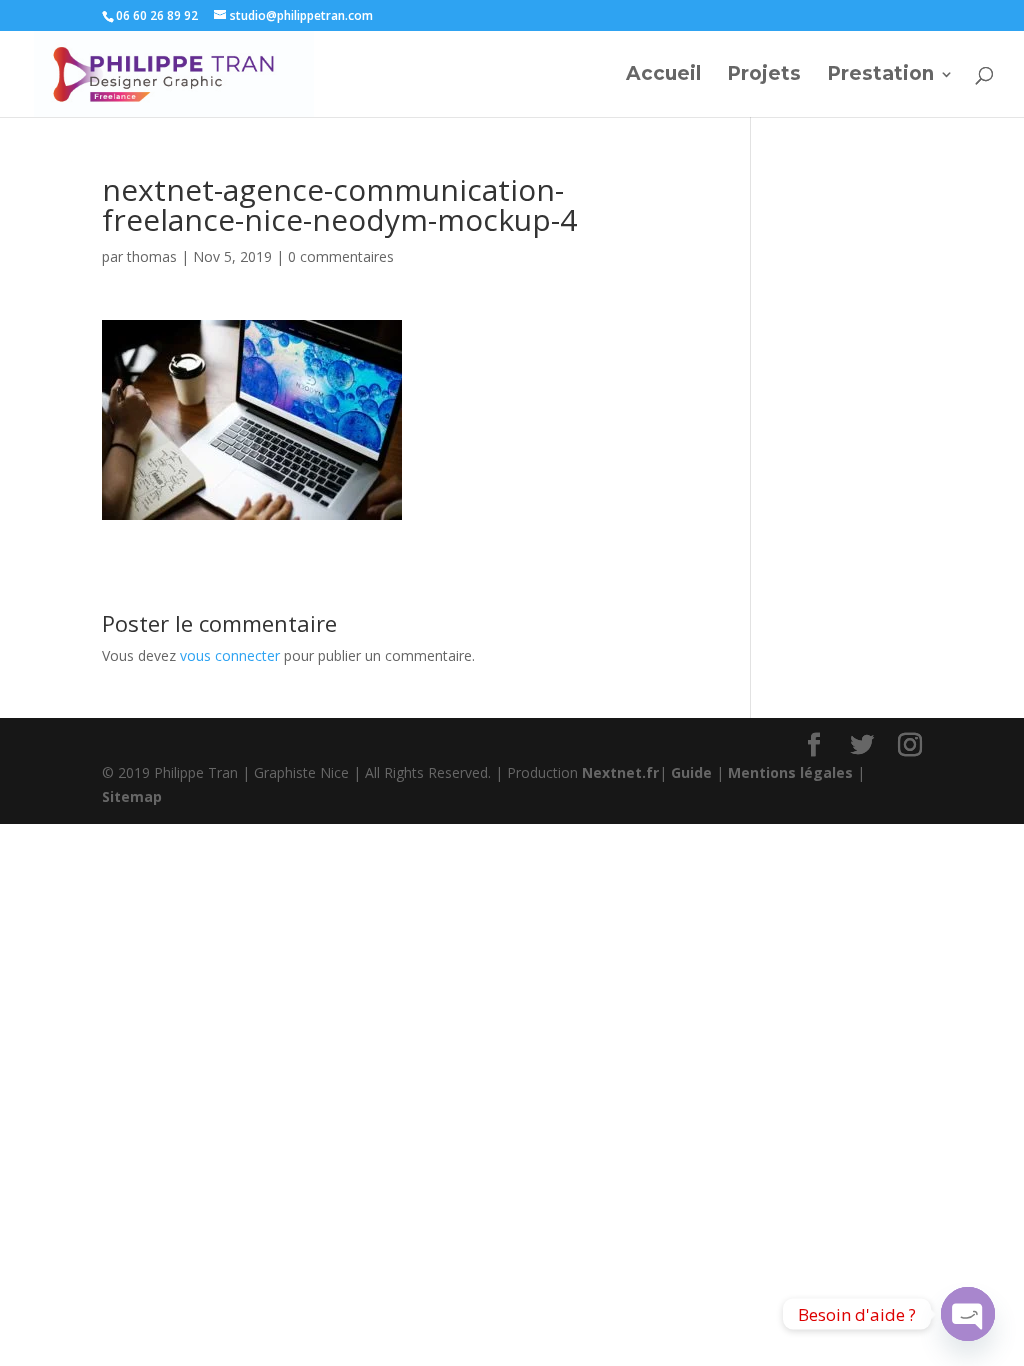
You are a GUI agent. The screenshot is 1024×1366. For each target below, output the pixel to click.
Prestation (880, 76)
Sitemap (132, 796)
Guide (691, 772)
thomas (152, 256)
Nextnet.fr (620, 772)
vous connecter (230, 655)
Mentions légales (790, 772)
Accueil (663, 76)
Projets (764, 76)
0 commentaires (341, 256)
